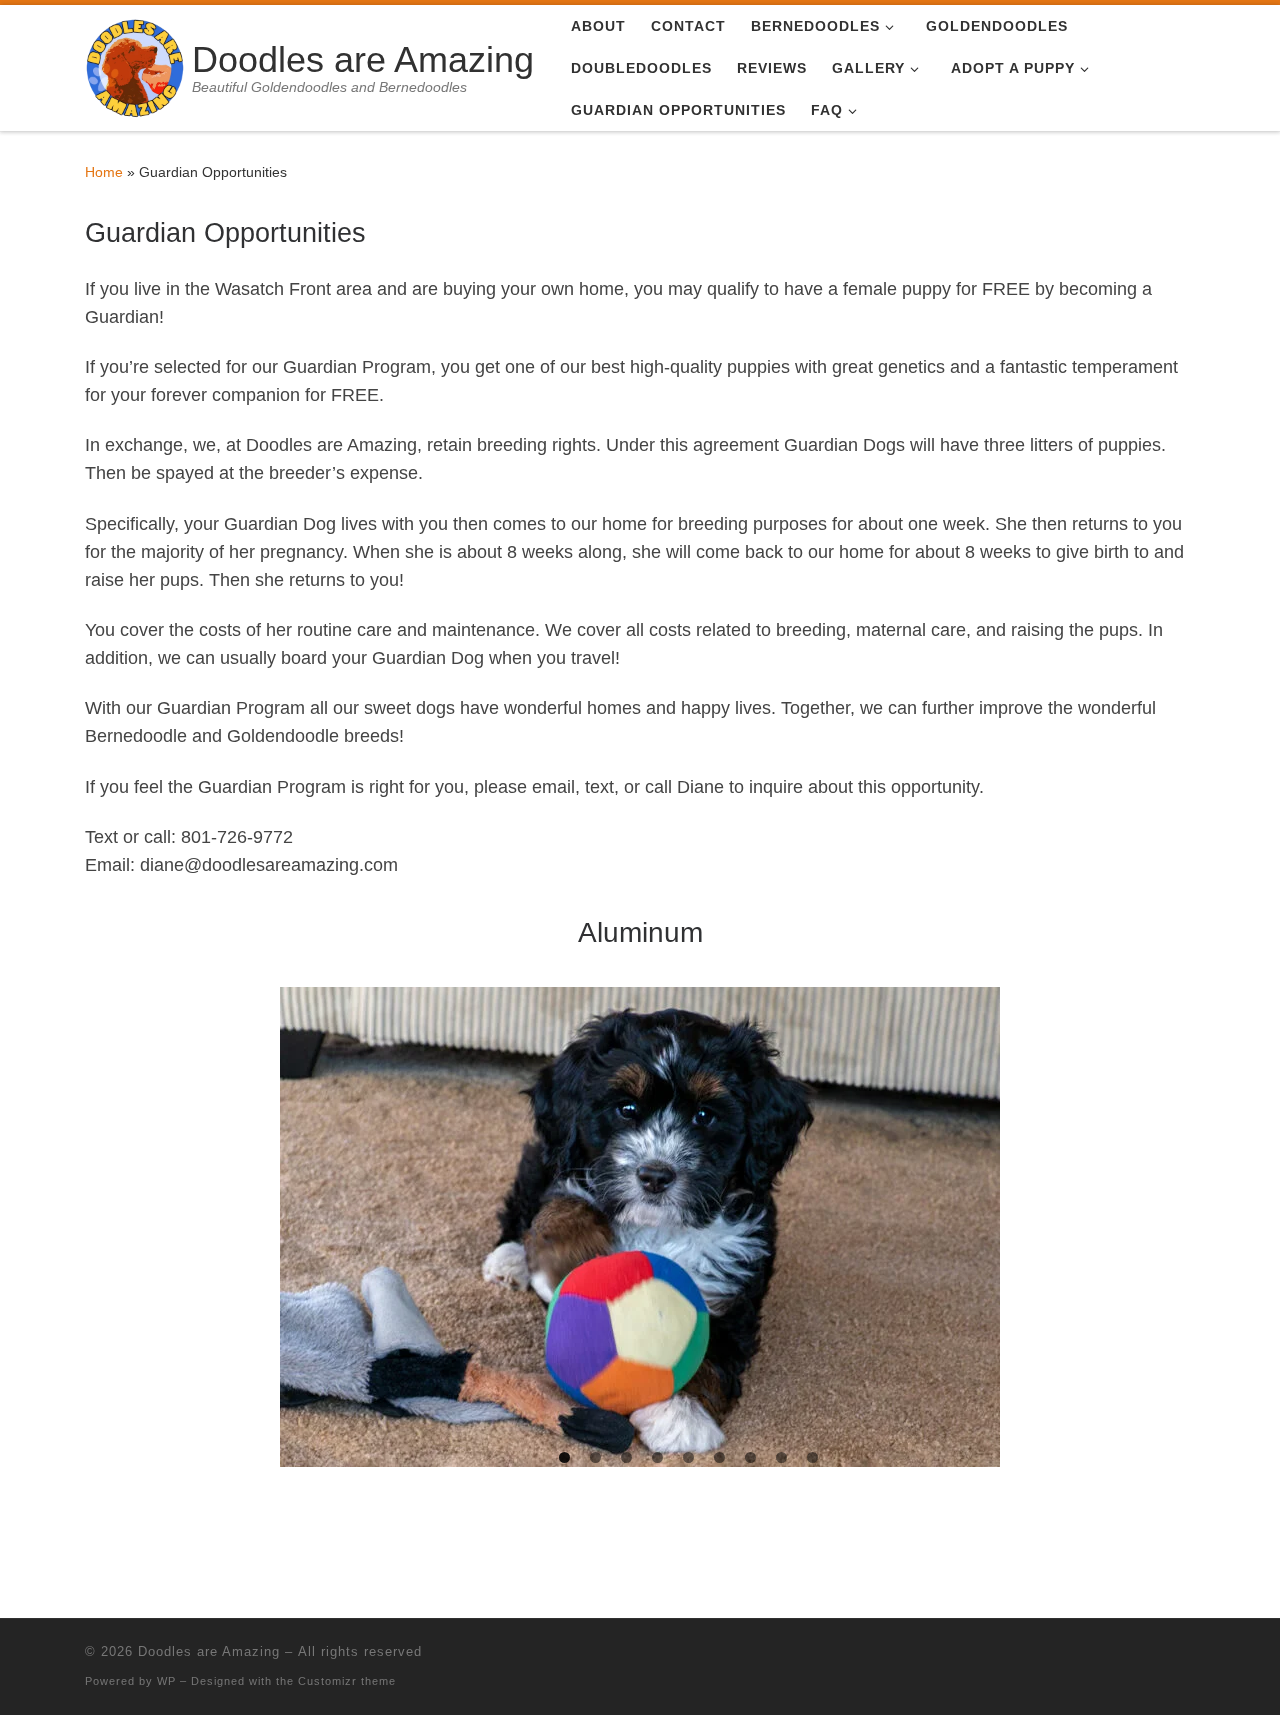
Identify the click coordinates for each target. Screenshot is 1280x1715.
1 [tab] (564, 1457)
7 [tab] (750, 1457)
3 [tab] (626, 1457)
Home (104, 172)
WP (166, 1681)
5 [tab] (688, 1457)
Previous (305, 1222)
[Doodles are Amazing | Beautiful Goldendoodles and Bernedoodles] (135, 65)
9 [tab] (812, 1457)
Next (975, 1222)
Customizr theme (347, 1681)
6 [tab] (719, 1457)
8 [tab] (781, 1457)
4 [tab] (657, 1457)
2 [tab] (595, 1457)
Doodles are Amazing (209, 1651)
